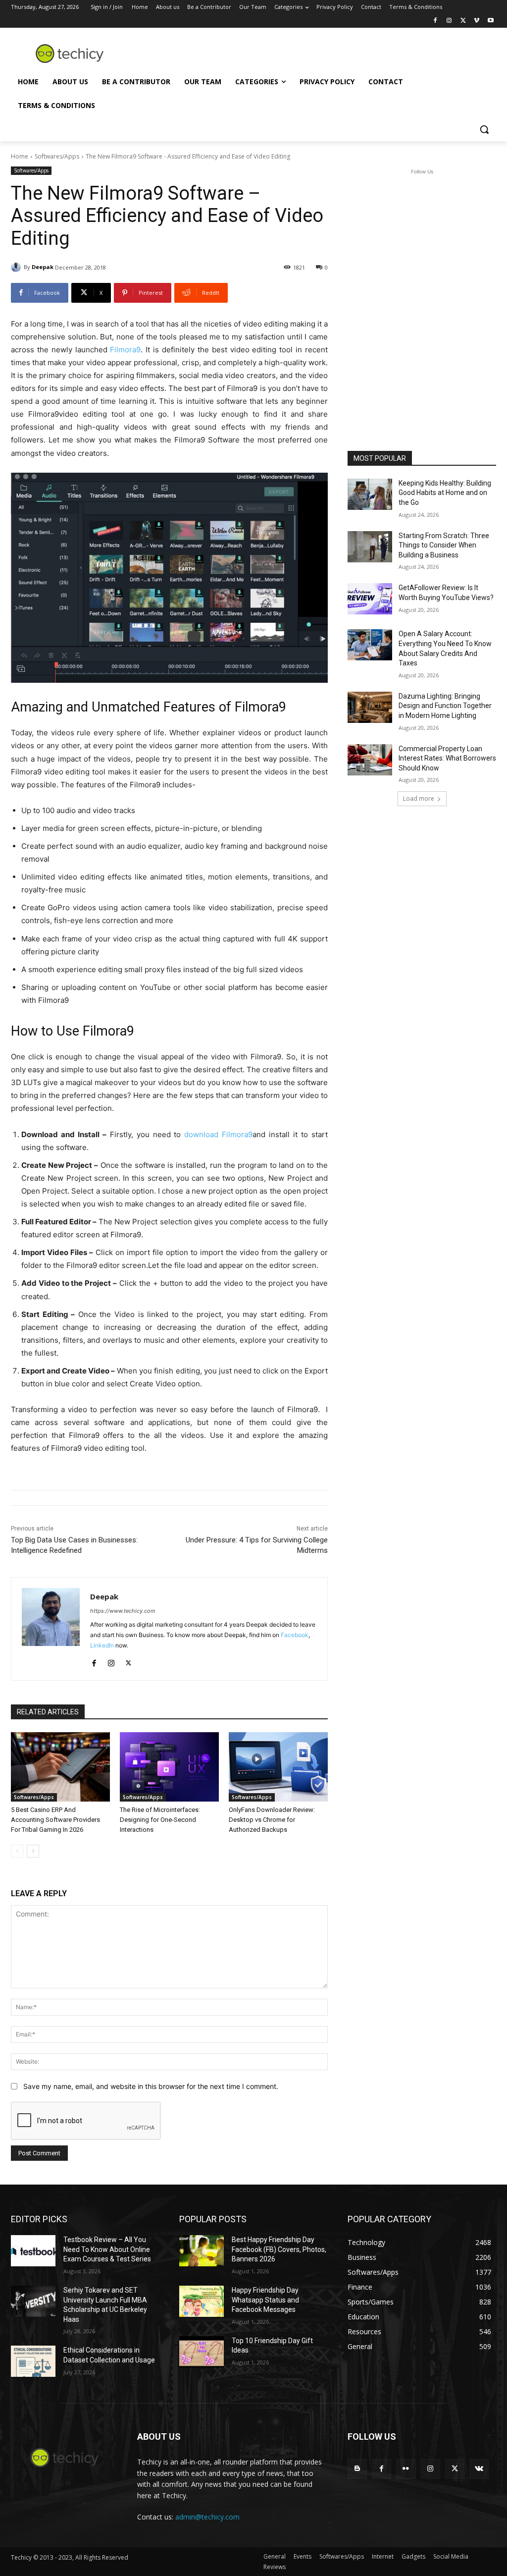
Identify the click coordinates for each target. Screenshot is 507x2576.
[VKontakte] (479, 2469)
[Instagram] (449, 21)
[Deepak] (17, 267)
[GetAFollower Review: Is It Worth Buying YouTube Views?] (370, 599)
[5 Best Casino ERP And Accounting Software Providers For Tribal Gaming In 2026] (60, 1767)
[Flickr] (406, 2469)
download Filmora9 (218, 1134)
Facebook (295, 1635)
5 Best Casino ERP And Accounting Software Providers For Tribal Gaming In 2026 (55, 1820)
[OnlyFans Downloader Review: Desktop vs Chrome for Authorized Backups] (278, 1767)
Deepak (43, 267)
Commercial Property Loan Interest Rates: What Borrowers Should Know (447, 758)
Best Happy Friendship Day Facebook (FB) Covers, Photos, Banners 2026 (279, 2249)
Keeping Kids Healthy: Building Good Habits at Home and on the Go (445, 493)
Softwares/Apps (57, 156)
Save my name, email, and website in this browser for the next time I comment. (151, 2086)
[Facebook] (435, 21)
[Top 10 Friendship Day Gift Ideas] (202, 2352)
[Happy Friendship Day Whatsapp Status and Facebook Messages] (202, 2301)
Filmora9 (125, 350)
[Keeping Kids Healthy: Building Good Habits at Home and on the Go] (370, 494)
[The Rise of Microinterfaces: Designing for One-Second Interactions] (169, 1767)
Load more (419, 798)
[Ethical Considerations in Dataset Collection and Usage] (33, 2361)
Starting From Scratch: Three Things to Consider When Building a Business (444, 545)
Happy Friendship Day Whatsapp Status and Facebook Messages (265, 2300)
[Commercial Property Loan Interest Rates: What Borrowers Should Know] (370, 760)
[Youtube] (490, 21)
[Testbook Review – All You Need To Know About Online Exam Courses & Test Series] (33, 2251)
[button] (484, 129)
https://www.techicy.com (123, 1611)
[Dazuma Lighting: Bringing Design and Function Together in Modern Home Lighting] (370, 707)
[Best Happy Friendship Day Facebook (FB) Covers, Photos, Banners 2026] (202, 2251)
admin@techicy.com (207, 2517)
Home (20, 156)
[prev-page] (17, 1851)
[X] (463, 21)
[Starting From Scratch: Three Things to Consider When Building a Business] (370, 547)
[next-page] (33, 1851)
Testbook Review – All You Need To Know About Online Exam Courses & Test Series (107, 2249)
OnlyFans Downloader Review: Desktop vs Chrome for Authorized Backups (272, 1820)
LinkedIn (102, 1645)
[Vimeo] (477, 21)
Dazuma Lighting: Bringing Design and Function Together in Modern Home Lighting (445, 706)
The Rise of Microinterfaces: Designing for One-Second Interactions (160, 1820)
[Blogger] (357, 2469)
